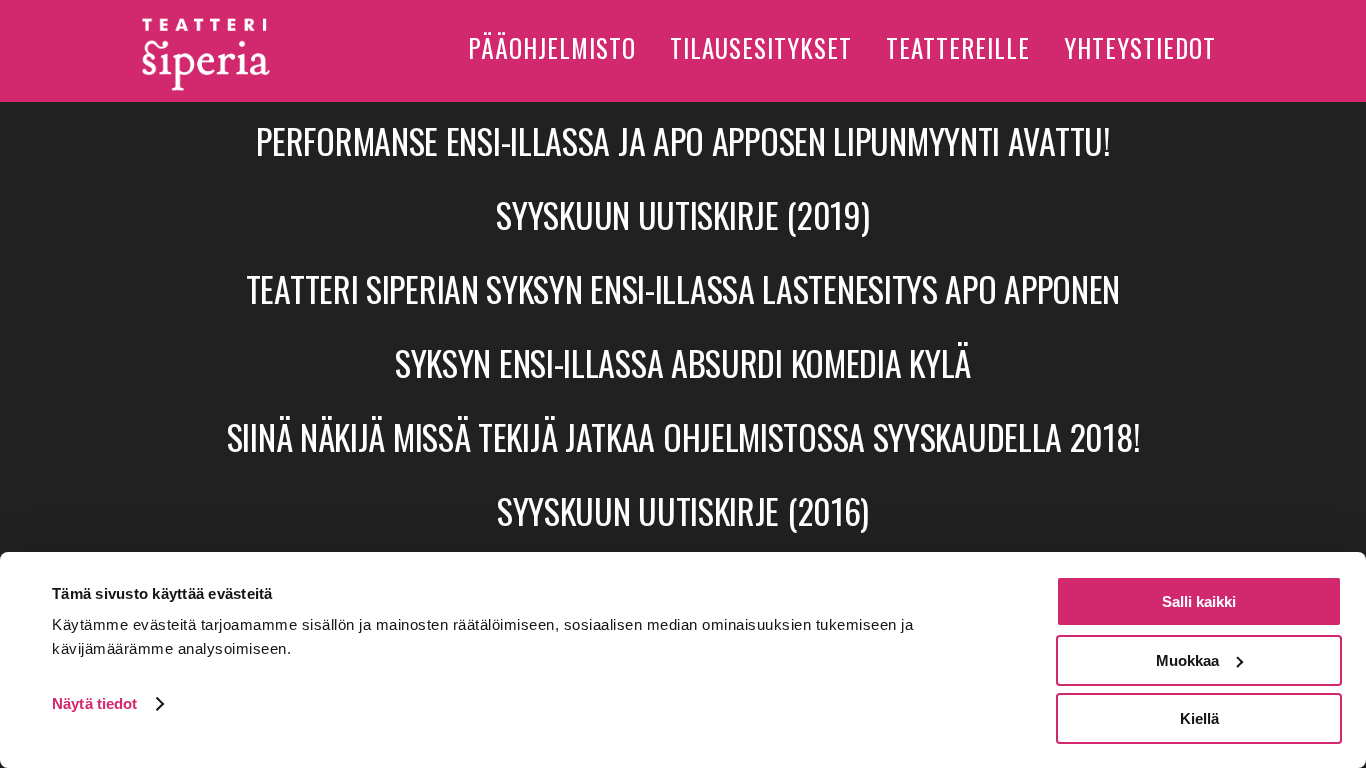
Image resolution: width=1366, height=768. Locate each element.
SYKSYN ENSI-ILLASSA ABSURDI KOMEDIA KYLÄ (683, 362)
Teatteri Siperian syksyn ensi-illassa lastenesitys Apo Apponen (683, 288)
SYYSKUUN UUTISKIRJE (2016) (683, 510)
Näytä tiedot (94, 703)
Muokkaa (1187, 660)
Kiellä (1199, 718)
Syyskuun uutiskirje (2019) (682, 214)
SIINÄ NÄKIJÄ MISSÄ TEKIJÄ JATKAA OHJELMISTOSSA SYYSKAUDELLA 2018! (683, 436)
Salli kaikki (1199, 601)
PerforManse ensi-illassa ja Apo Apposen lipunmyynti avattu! (682, 140)
